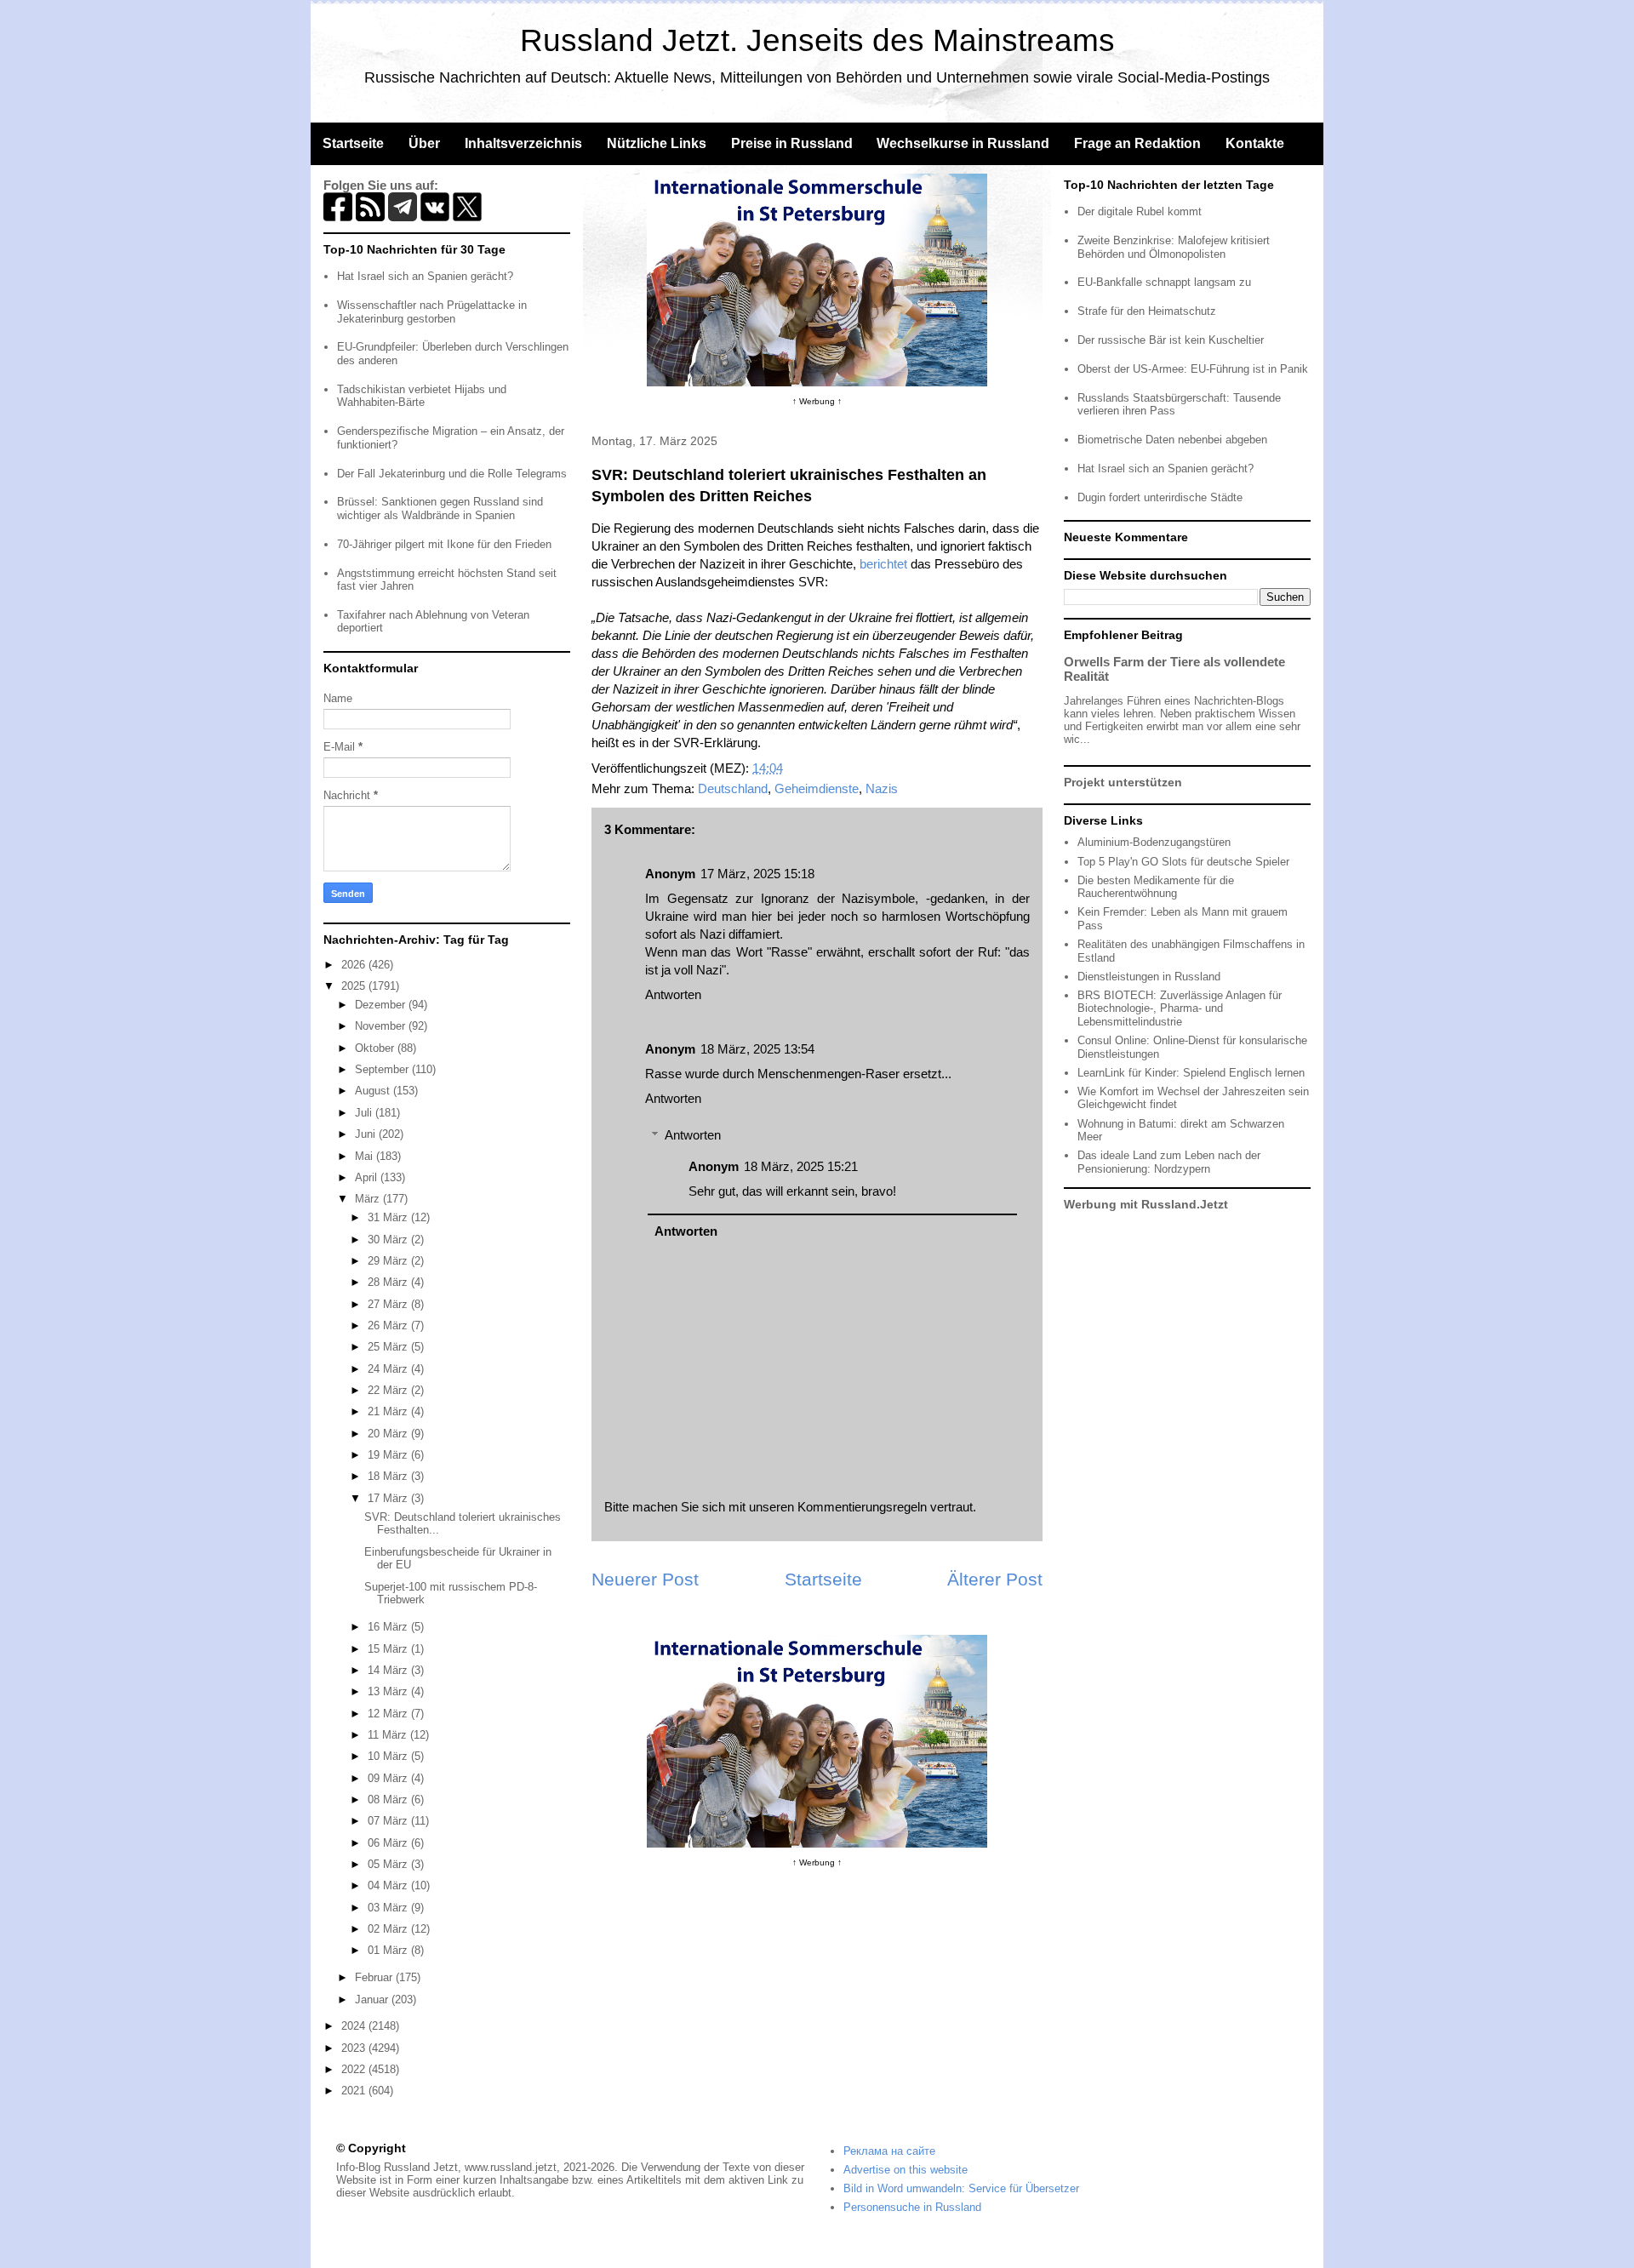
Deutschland (733, 788)
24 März (389, 1369)
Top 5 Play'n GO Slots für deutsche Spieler (1183, 862)
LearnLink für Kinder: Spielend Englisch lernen (1191, 1073)
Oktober (376, 1048)
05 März (389, 1864)
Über (424, 143)
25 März (389, 1347)
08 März (389, 1800)
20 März (389, 1434)
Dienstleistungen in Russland (1149, 977)
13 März (389, 1691)
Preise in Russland (792, 143)
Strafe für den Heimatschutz (1147, 311)
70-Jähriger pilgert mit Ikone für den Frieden (444, 544)
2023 (355, 2048)
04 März (389, 1885)
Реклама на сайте (889, 2151)
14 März (389, 1670)
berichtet (883, 564)
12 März (389, 1714)
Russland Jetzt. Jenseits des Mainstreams (817, 40)
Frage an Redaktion (1137, 143)
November (382, 1026)
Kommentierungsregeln (862, 1507)
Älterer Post (995, 1579)
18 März (389, 1476)
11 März (389, 1735)
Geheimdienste (817, 788)
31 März (389, 1217)
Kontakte (1255, 143)
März (369, 1199)
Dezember (382, 1005)
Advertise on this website (906, 2170)
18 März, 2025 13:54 (757, 1049)
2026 (355, 965)
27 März (389, 1304)
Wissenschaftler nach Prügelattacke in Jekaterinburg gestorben (432, 312)
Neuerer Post (645, 1579)
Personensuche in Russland (912, 2207)
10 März (389, 1756)
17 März (389, 1498)
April (368, 1177)
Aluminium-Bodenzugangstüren (1154, 842)
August (374, 1091)
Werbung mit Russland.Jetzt (1146, 1204)
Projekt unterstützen (1123, 782)
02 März (389, 1929)
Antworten (673, 994)
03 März (389, 1908)
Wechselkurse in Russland (963, 143)
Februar (375, 1977)
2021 (355, 2091)
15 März (389, 1649)
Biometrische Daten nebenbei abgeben (1172, 440)
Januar (373, 1999)
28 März (389, 1282)
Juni (367, 1134)
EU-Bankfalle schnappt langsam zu (1164, 282)
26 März (389, 1325)
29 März (389, 1261)
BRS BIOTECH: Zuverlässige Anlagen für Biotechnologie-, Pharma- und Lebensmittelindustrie (1180, 1008)
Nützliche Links (657, 143)
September (383, 1069)
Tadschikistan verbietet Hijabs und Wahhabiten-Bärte (422, 396)
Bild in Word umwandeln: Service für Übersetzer (961, 2188)
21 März (389, 1411)
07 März (389, 1821)
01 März (389, 1950)
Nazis (882, 788)
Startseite (353, 143)
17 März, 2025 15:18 (757, 874)
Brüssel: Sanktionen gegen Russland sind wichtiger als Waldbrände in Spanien (440, 508)
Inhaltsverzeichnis (523, 143)
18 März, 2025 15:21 (801, 1166)
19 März (389, 1455)
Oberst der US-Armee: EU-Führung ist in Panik (1193, 369)
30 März (389, 1240)
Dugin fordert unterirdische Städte (1160, 497)
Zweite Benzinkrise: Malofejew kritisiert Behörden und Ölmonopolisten (1174, 247)
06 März (389, 1843)
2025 (355, 986)
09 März (389, 1778)
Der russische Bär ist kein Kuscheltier (1171, 340)
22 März (389, 1390)
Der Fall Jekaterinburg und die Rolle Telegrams (452, 474)
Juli (365, 1113)
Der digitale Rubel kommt (1140, 211)
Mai (366, 1156)
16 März (389, 1627)
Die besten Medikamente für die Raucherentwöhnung (1156, 887)
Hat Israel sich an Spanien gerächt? (425, 276)
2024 (355, 2026)
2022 (355, 2069)
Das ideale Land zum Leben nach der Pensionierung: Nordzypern (1169, 1162)
